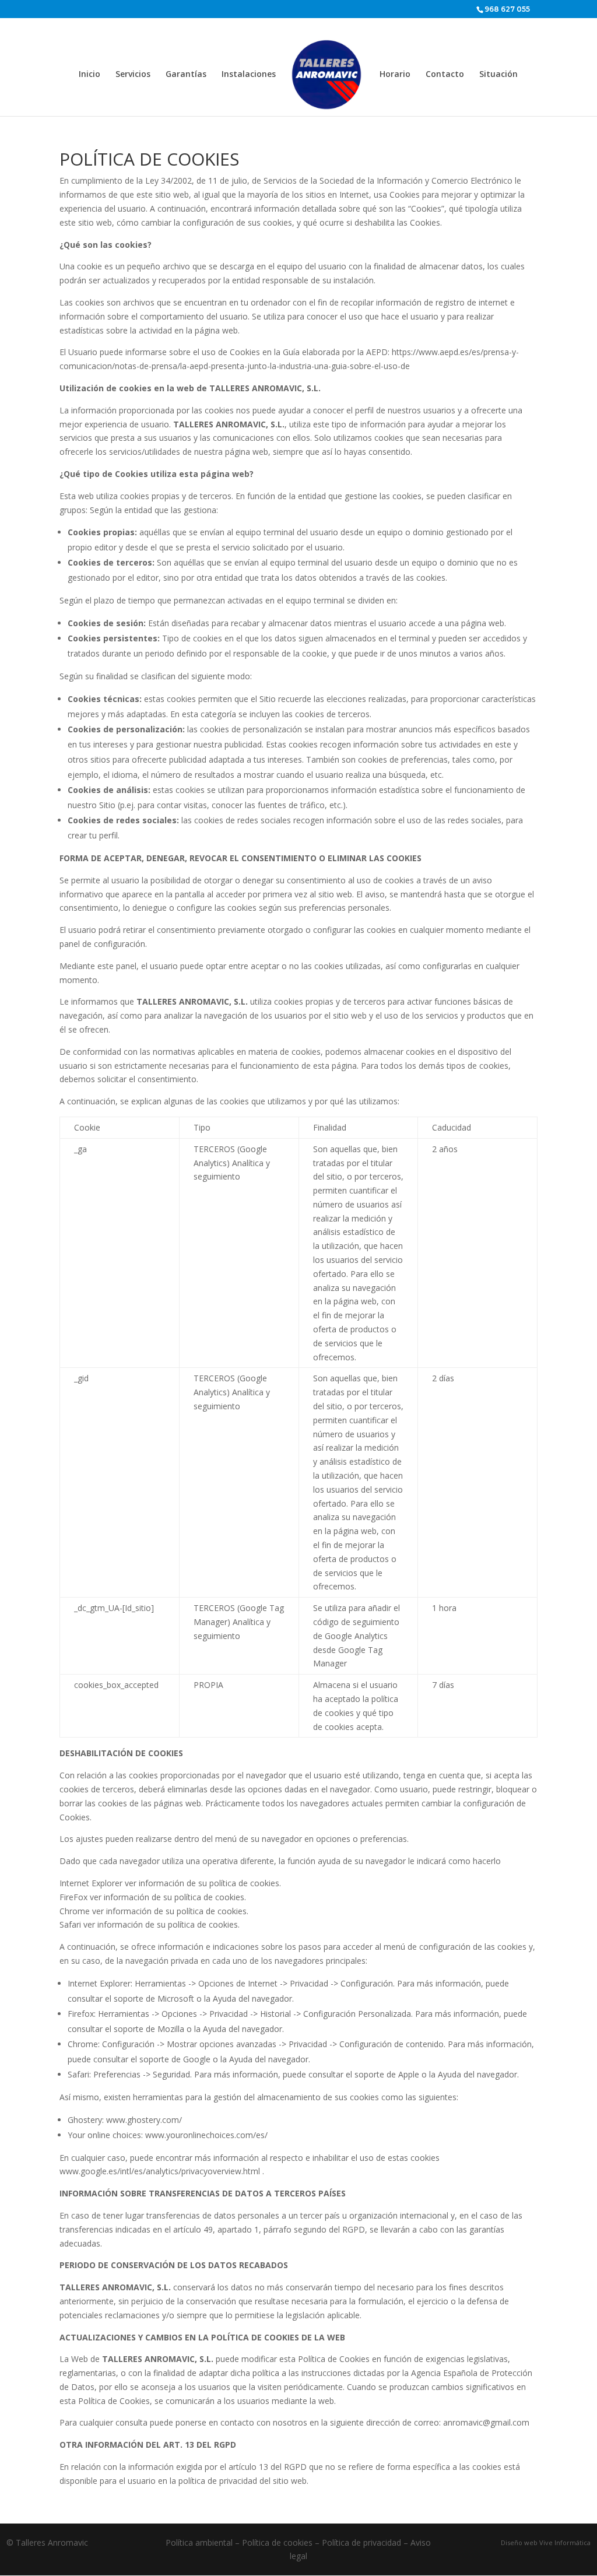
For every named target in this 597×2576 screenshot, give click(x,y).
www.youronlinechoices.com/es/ (206, 2135)
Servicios (133, 75)
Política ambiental (199, 2542)
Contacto (445, 75)
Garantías (186, 75)
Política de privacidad (361, 2542)
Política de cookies (277, 2542)
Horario (395, 75)
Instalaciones (249, 75)
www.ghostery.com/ (144, 2120)
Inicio (89, 75)
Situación (498, 75)
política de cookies (244, 1883)
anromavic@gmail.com (486, 2422)
